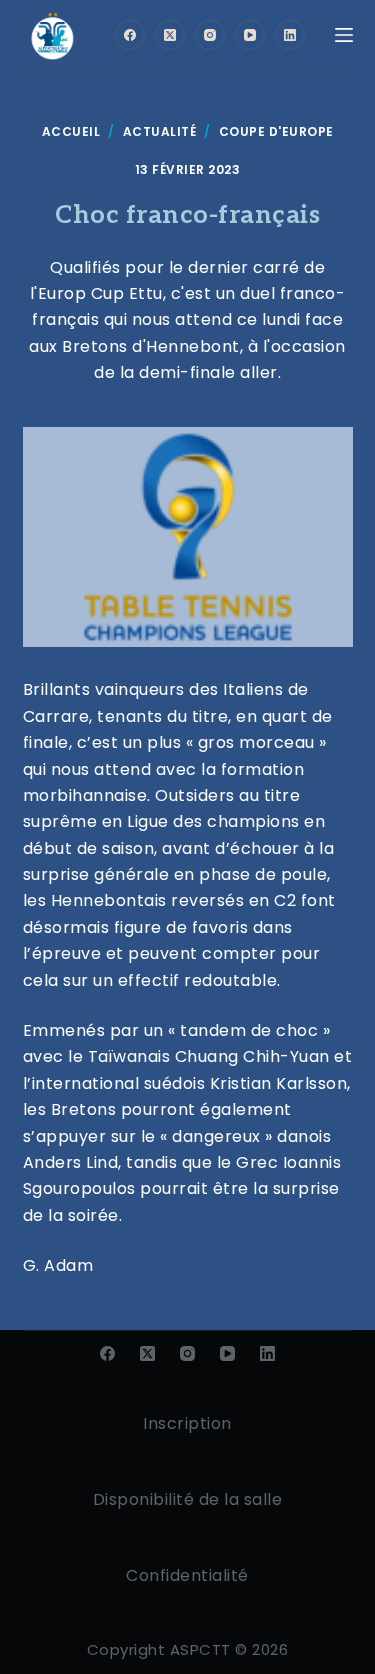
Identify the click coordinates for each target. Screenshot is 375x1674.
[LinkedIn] (290, 35)
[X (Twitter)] (170, 35)
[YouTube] (250, 35)
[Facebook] (130, 35)
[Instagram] (210, 35)
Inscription (187, 1423)
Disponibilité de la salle (188, 1499)
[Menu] (344, 35)
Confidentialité (187, 1575)
